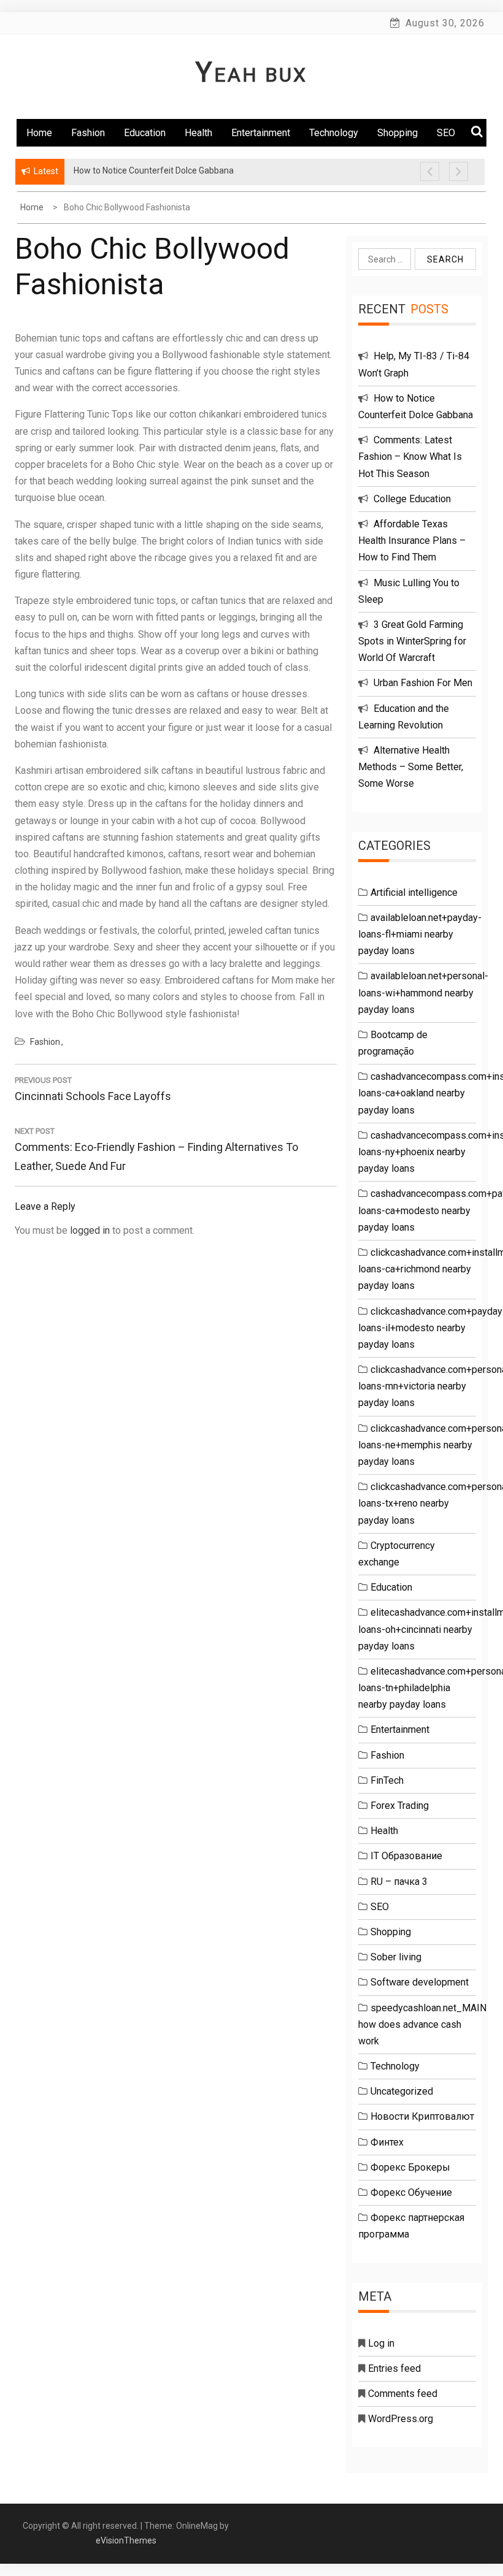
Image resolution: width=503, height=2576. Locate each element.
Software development (420, 1982)
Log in (381, 2343)
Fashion (88, 133)
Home (39, 133)
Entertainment (261, 133)
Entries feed (394, 2368)
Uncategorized (402, 2091)
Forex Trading (400, 1806)
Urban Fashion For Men (423, 683)
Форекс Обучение (411, 2192)
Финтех (387, 2142)
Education (145, 133)
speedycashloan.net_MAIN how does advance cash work (422, 2024)
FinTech (387, 1780)
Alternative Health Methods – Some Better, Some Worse (411, 767)
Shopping (397, 133)
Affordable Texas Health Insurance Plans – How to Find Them (412, 541)
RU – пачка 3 (399, 1882)
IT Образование (406, 1856)
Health (198, 133)
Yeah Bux (251, 75)
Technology (334, 133)
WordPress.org (401, 2419)
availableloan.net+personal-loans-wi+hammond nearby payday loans (423, 992)
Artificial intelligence (414, 892)
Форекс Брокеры (410, 2167)
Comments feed (403, 2394)
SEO (380, 1907)
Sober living (396, 1957)
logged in (90, 1230)
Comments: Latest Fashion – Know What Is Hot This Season (410, 457)
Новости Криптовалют (422, 2116)
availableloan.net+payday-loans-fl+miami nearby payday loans (420, 934)
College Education (412, 499)
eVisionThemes (126, 2540)
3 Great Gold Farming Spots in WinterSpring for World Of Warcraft (412, 641)
